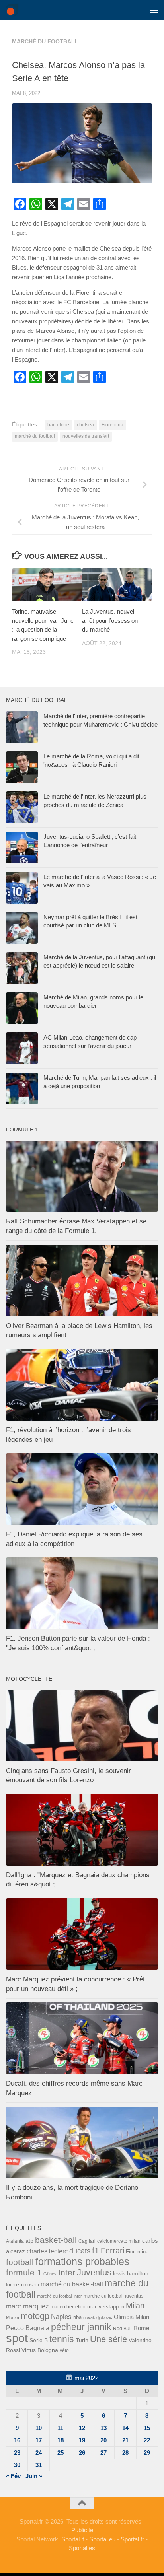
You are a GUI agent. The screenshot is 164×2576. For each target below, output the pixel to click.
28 (125, 2453)
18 (61, 2440)
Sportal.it (73, 2539)
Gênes (50, 2274)
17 (39, 2440)
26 (82, 2453)
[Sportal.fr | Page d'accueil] (14, 10)
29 (147, 2453)
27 (103, 2453)
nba (77, 2317)
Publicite (82, 2530)
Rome (141, 2328)
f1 (96, 2250)
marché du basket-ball (72, 2284)
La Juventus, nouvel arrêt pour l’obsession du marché (110, 620)
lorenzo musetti (22, 2285)
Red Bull (122, 2328)
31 (39, 2465)
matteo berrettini (68, 2307)
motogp (35, 2316)
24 (39, 2453)
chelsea (85, 425)
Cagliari (87, 2241)
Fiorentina (112, 425)
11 (60, 2428)
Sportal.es (82, 2548)
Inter (67, 2272)
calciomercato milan (119, 2241)
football (20, 2262)
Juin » (34, 2476)
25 (61, 2453)
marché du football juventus (113, 2296)
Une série (108, 2339)
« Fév (13, 2476)
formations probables (82, 2261)
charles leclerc (47, 2251)
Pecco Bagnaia (28, 2328)
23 (17, 2453)
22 (147, 2440)
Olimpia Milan (132, 2317)
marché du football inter (60, 2296)
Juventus (94, 2273)
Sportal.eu (102, 2539)
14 (125, 2428)
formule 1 (24, 2272)
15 (147, 2428)
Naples (61, 2317)
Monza (13, 2317)
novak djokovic (98, 2317)
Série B (39, 2340)
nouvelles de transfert (86, 436)
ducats (80, 2251)
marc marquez (27, 2306)
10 (39, 2428)
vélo (64, 2350)
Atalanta (15, 2241)
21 (125, 2440)
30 (17, 2465)
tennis (62, 2339)
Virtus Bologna (40, 2350)
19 (82, 2440)
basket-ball (56, 2240)
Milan (135, 2306)
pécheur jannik (81, 2327)
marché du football (45, 41)
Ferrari (112, 2251)
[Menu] (154, 10)
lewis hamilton (131, 2274)
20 (103, 2440)
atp (29, 2241)
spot (17, 2338)
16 (17, 2440)
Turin (82, 2340)
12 (82, 2428)
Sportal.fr (132, 2539)
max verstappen (106, 2307)
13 (103, 2428)
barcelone (58, 425)
